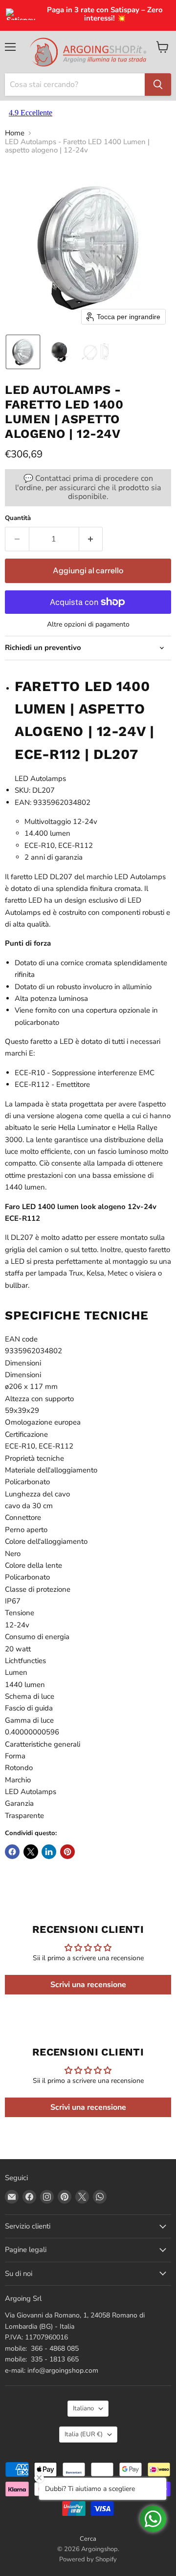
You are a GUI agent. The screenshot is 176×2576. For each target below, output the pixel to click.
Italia (84, 2434)
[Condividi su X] (31, 1852)
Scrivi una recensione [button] (88, 1985)
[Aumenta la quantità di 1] (91, 539)
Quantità (18, 518)
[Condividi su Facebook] (12, 1852)
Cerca (88, 2539)
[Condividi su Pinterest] (67, 1852)
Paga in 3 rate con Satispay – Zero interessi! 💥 (105, 14)
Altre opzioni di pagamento (88, 625)
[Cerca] (158, 85)
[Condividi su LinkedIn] (49, 1852)
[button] (23, 352)
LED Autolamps (40, 779)
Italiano (83, 2408)
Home (15, 133)
